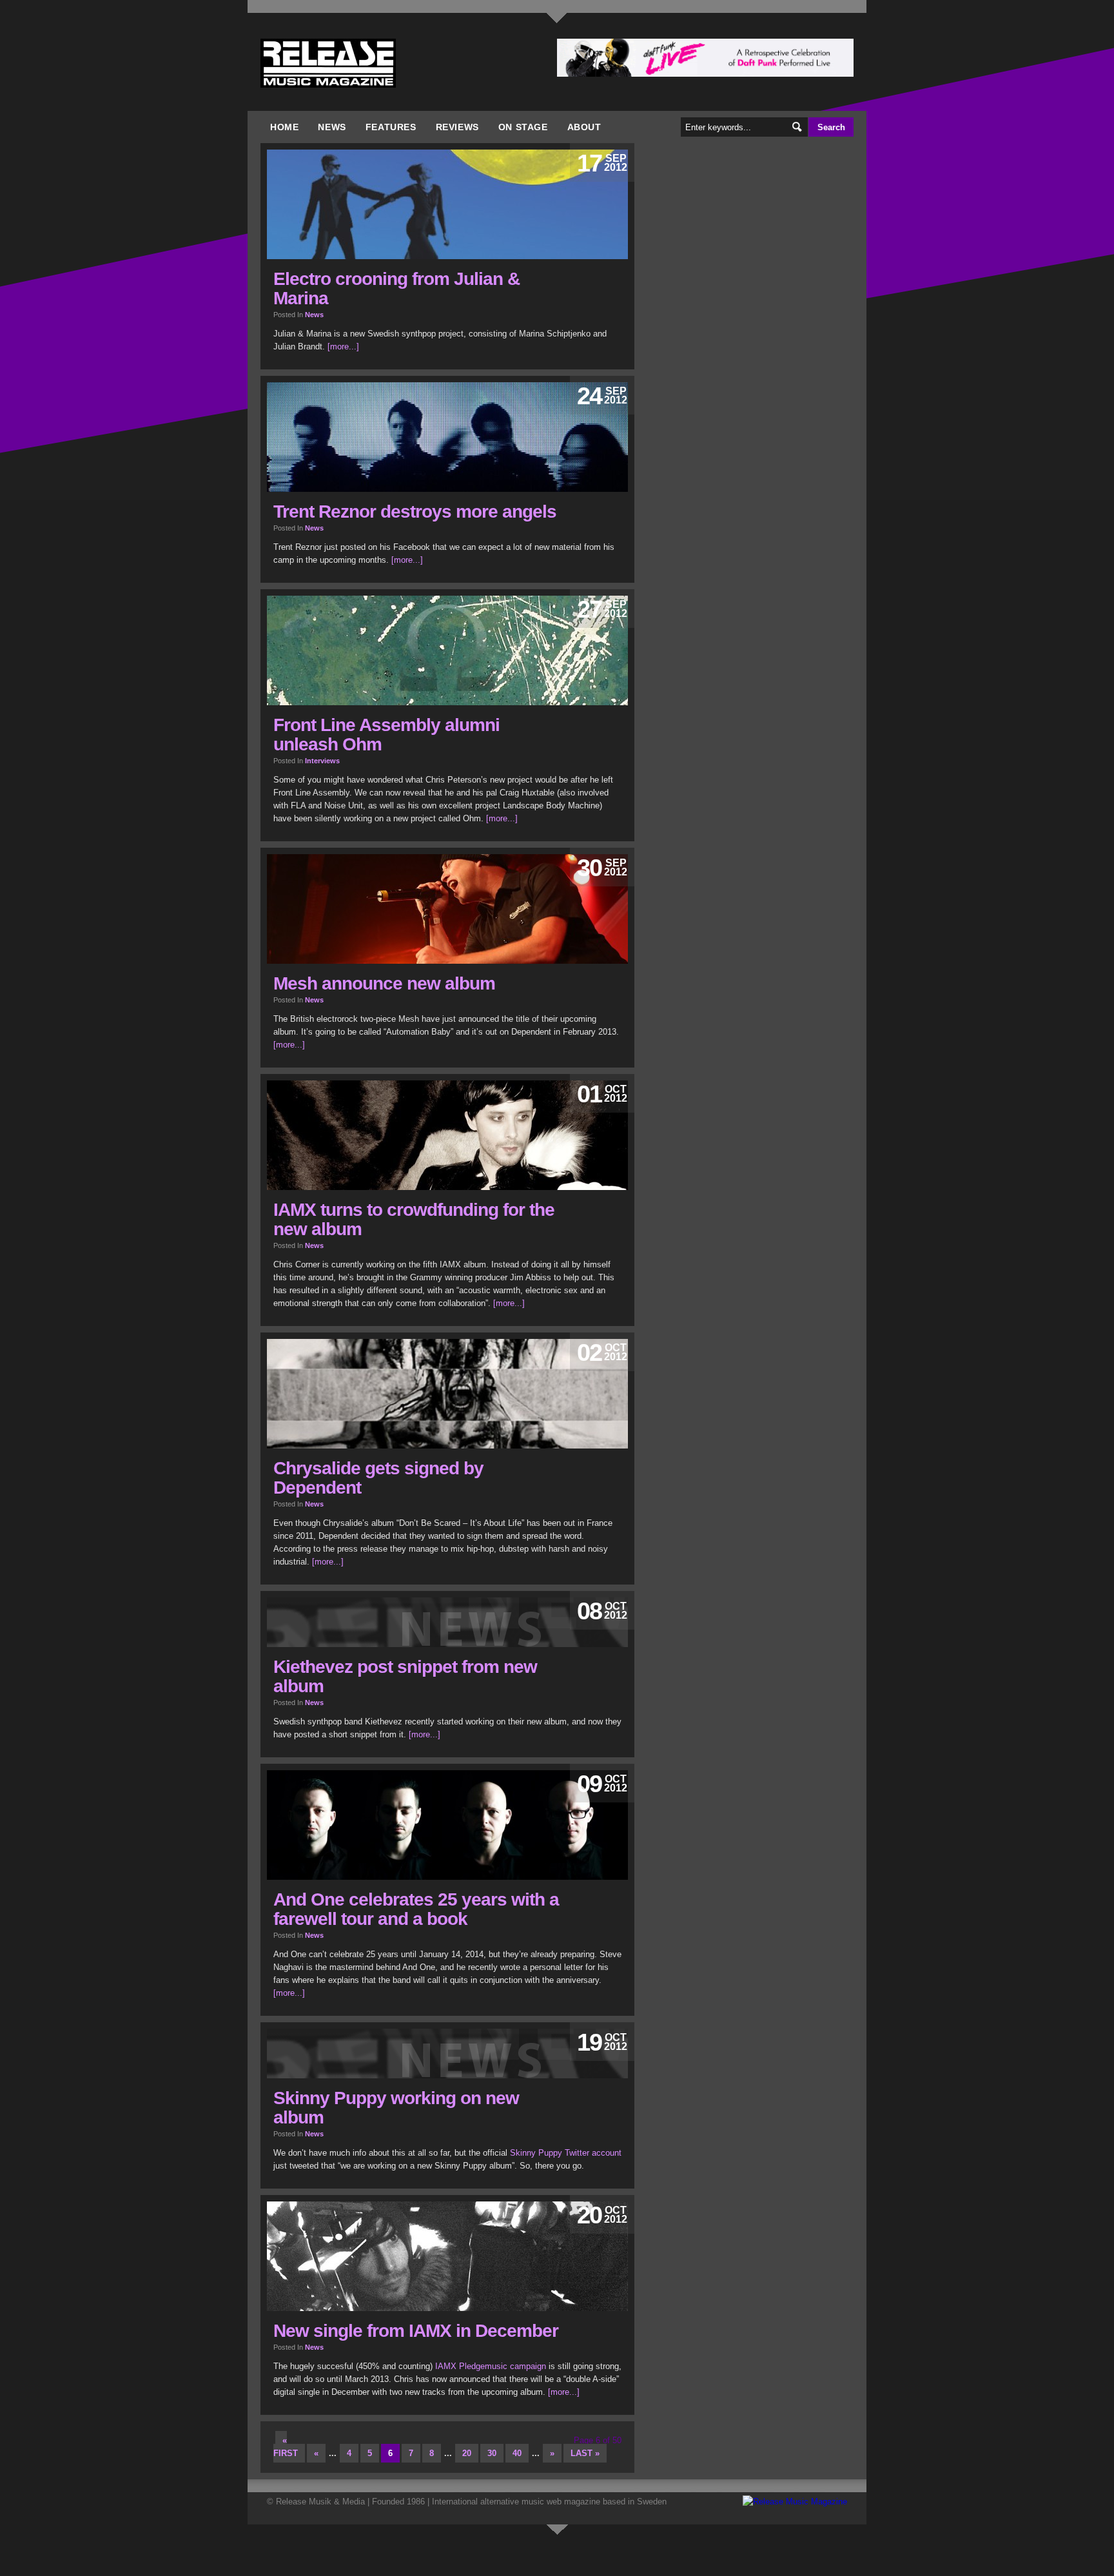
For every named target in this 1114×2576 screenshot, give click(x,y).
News (332, 127)
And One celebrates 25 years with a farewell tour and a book (416, 1909)
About (584, 127)
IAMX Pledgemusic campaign (491, 2366)
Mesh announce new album (384, 983)
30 (492, 2453)
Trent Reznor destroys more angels (415, 512)
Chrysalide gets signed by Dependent (378, 1478)
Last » (585, 2453)
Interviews (322, 761)
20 (467, 2453)
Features (391, 127)
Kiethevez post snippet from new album (405, 1676)
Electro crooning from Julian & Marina (396, 288)
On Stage (523, 127)
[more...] (343, 346)
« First (286, 2447)
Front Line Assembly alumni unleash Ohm (386, 735)
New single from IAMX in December (416, 2331)
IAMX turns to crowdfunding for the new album (414, 1219)
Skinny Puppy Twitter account (566, 2153)
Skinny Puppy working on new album (396, 2108)
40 (517, 2453)
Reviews (457, 127)
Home (284, 127)
